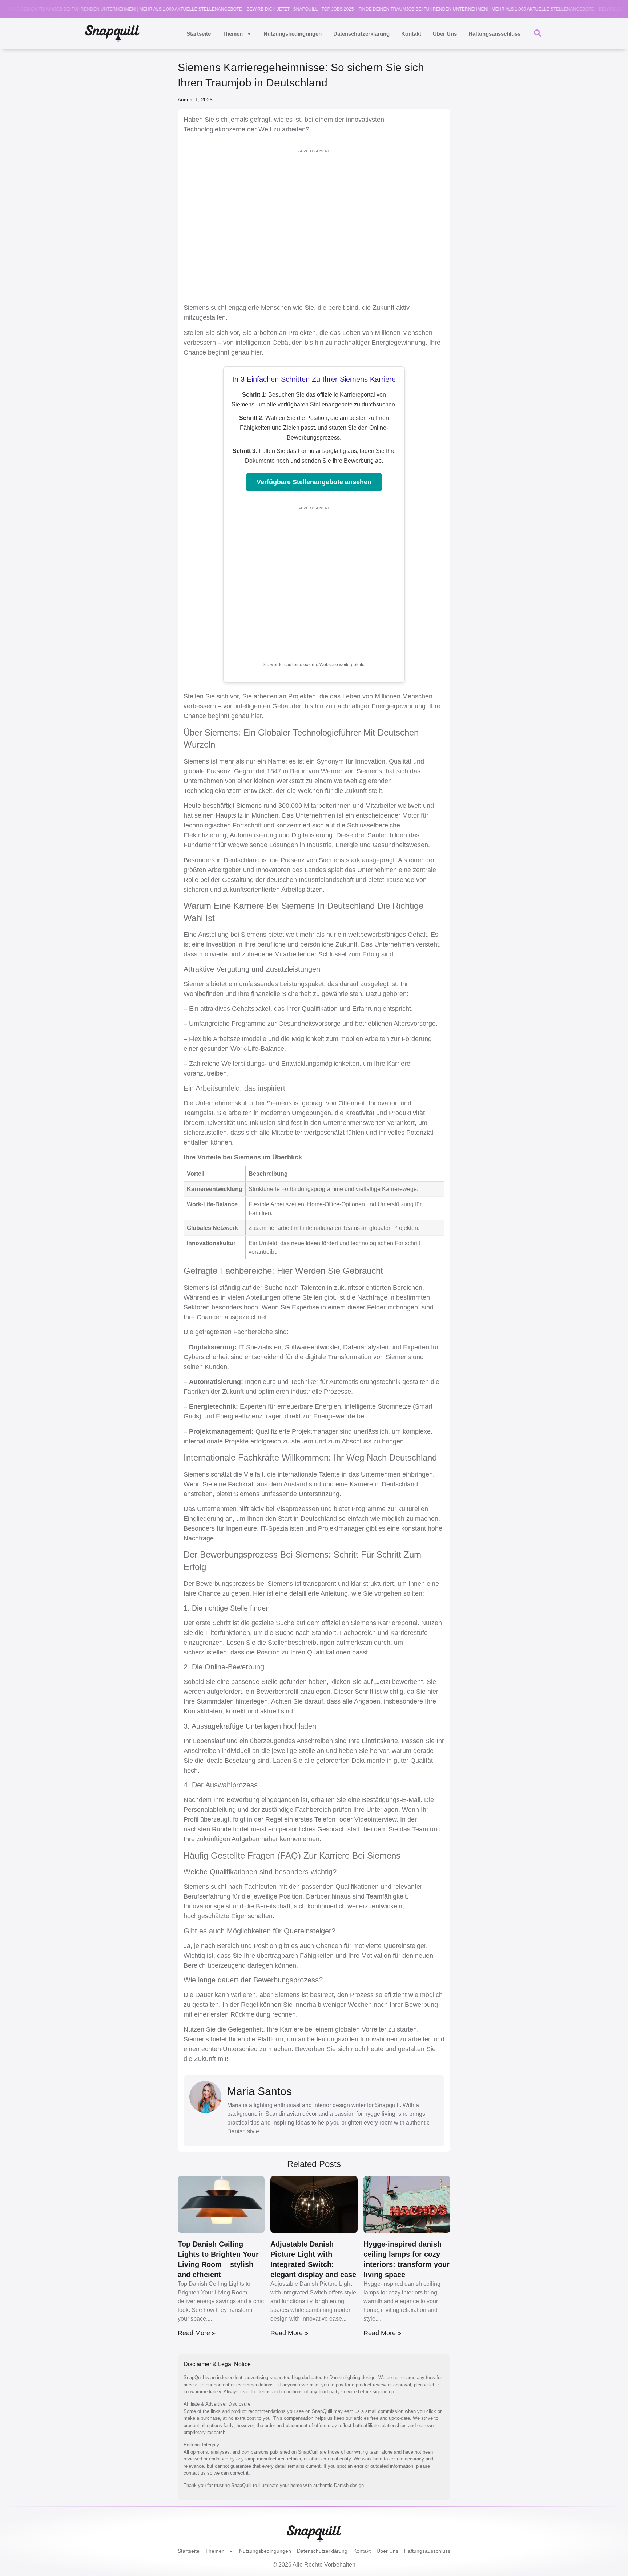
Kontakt (411, 34)
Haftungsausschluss (494, 34)
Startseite (199, 34)
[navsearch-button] (538, 32)
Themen (233, 34)
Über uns (445, 34)
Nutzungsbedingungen (293, 34)
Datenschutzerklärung (361, 34)
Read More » (197, 2333)
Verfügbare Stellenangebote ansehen (314, 482)
